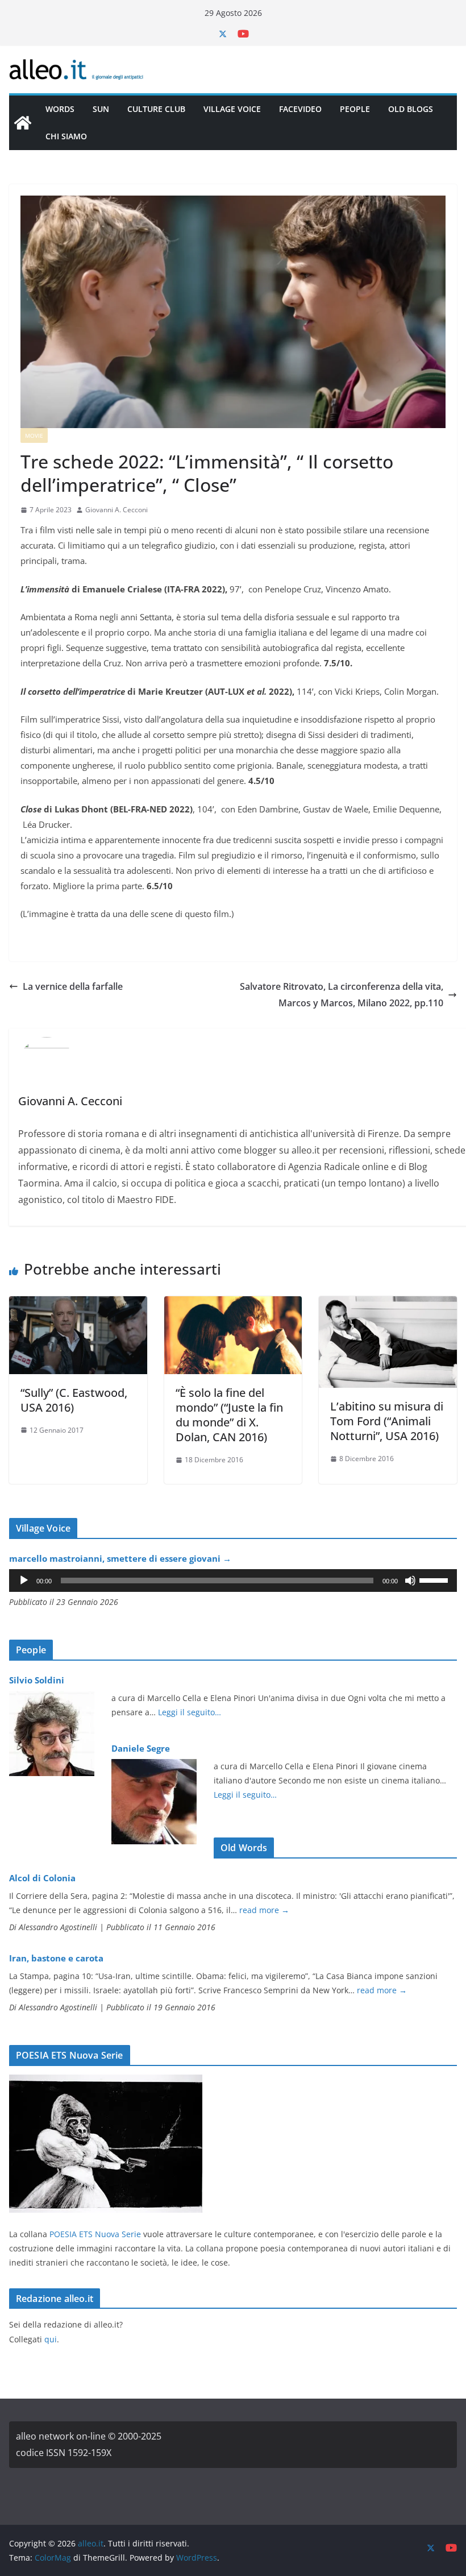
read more (264, 1910)
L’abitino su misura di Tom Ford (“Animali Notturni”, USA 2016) (387, 1421)
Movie (34, 435)
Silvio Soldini (37, 1680)
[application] (233, 1581)
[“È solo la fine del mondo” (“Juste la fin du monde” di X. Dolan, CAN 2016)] (233, 1304)
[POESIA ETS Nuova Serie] (106, 2082)
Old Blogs (411, 109)
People (355, 109)
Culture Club (156, 109)
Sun (101, 109)
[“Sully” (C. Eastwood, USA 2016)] (78, 1304)
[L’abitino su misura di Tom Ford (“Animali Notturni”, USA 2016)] (388, 1304)
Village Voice (232, 109)
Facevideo (300, 109)
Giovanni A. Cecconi (116, 510)
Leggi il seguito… (190, 1712)
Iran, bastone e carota (56, 1958)
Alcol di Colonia (42, 1878)
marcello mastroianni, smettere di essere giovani (120, 1558)
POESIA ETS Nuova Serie (95, 2234)
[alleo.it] (23, 123)
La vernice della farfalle (73, 986)
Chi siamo (66, 136)
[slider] (435, 1579)
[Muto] (410, 1581)
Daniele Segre (141, 1748)
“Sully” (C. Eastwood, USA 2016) (74, 1400)
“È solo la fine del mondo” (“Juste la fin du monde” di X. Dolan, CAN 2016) (229, 1415)
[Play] (24, 1581)
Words (60, 109)
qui (51, 2339)
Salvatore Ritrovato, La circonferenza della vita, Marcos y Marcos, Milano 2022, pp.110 (342, 995)
